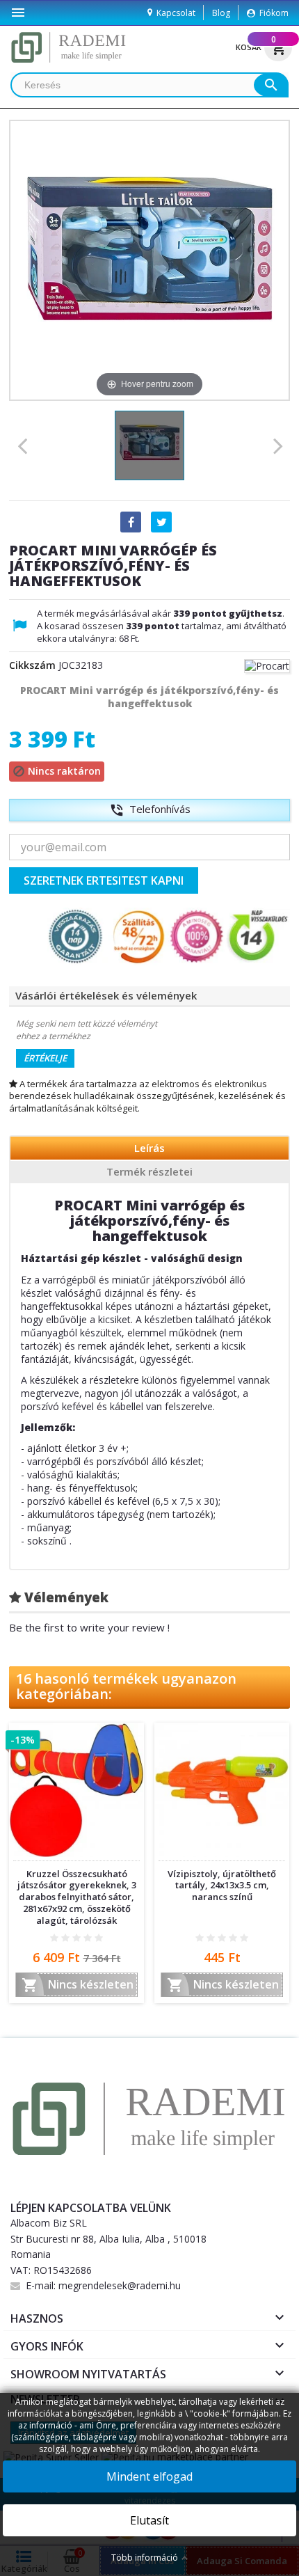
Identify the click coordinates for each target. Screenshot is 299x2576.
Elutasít (149, 2520)
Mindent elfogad (149, 2476)
